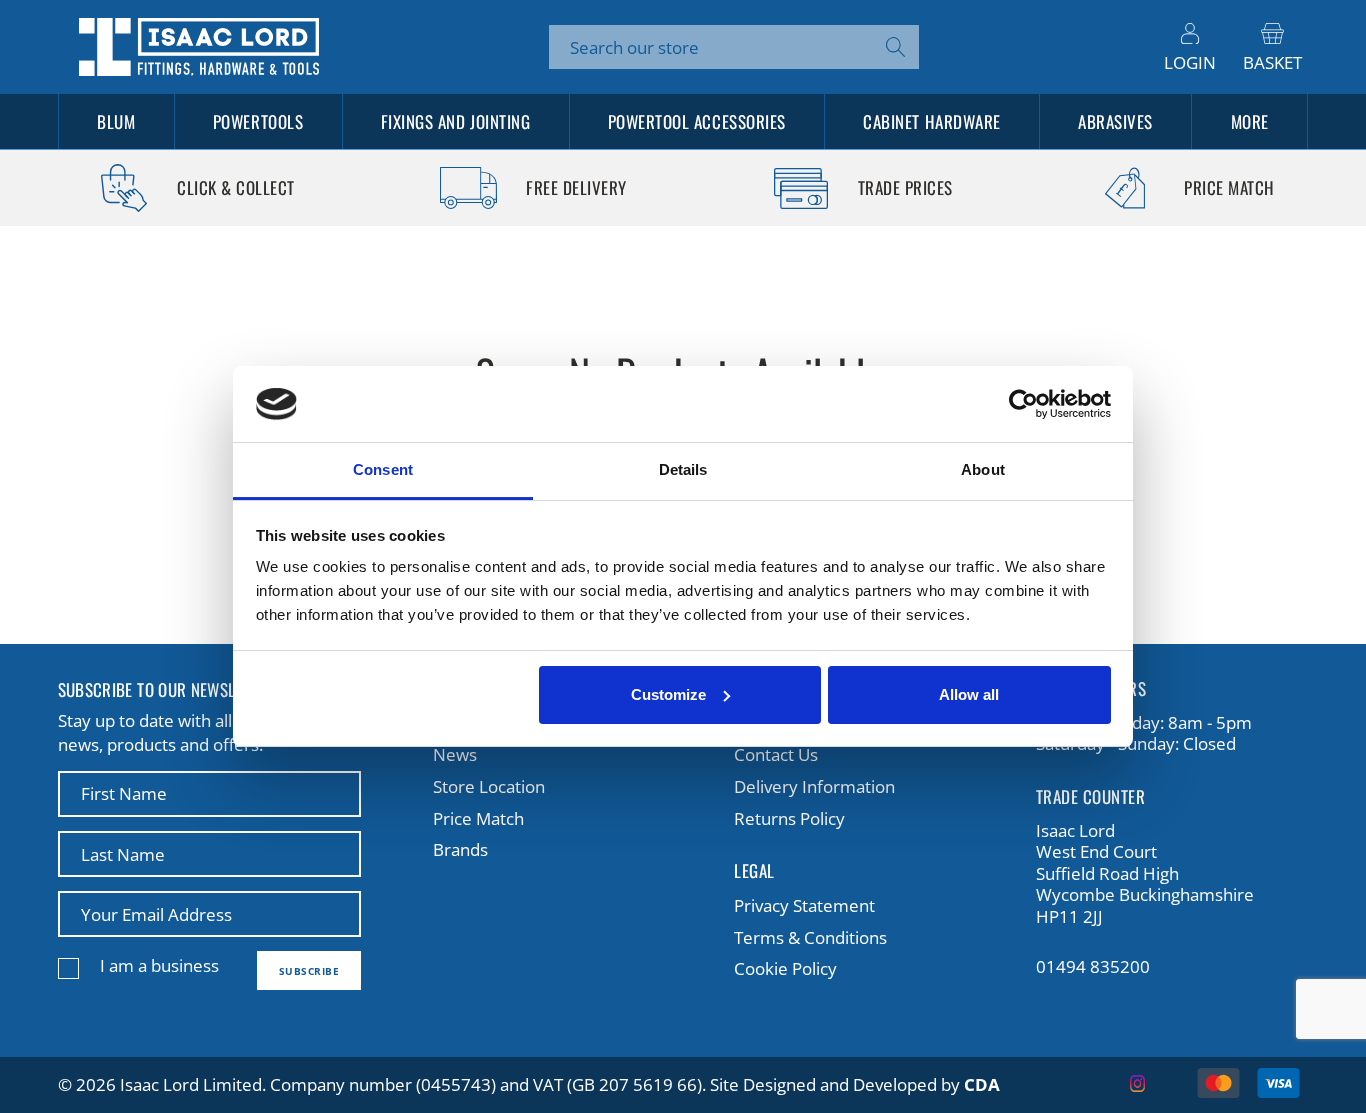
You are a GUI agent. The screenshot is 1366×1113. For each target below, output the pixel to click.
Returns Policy (789, 818)
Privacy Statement (804, 905)
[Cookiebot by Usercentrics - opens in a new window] (1023, 404)
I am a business (159, 965)
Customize (668, 694)
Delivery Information (814, 786)
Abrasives (1115, 121)
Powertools (258, 121)
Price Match (478, 818)
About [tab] (983, 469)
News (455, 754)
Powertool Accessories (697, 121)
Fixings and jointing (455, 121)
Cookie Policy (785, 968)
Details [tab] (683, 469)
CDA (982, 1084)
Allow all (969, 694)
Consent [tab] (383, 469)
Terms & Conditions (810, 937)
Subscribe (309, 971)
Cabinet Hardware (931, 121)
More (1250, 121)
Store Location (489, 786)
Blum (116, 121)
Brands (460, 849)
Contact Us (776, 754)
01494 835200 (1093, 967)
